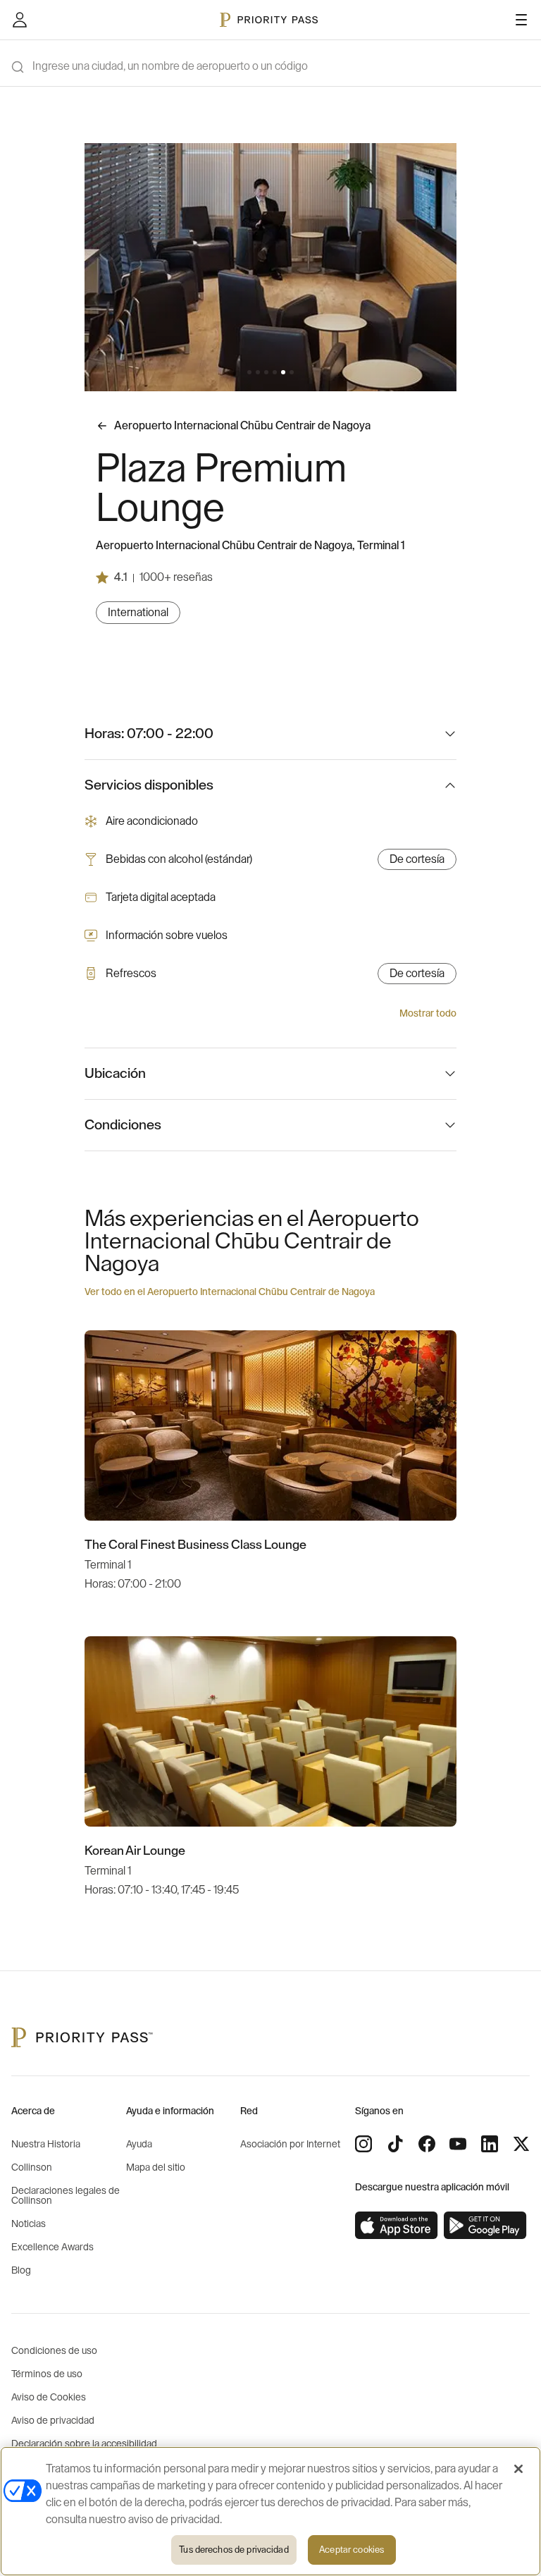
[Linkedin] (490, 2144)
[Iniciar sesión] (20, 20)
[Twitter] (521, 2144)
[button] (249, 372)
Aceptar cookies (352, 2550)
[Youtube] (458, 2144)
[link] (397, 2226)
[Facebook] (427, 2144)
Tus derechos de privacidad (234, 2550)
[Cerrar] (518, 2469)
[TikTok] (395, 2144)
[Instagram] (363, 2144)
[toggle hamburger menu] (521, 20)
